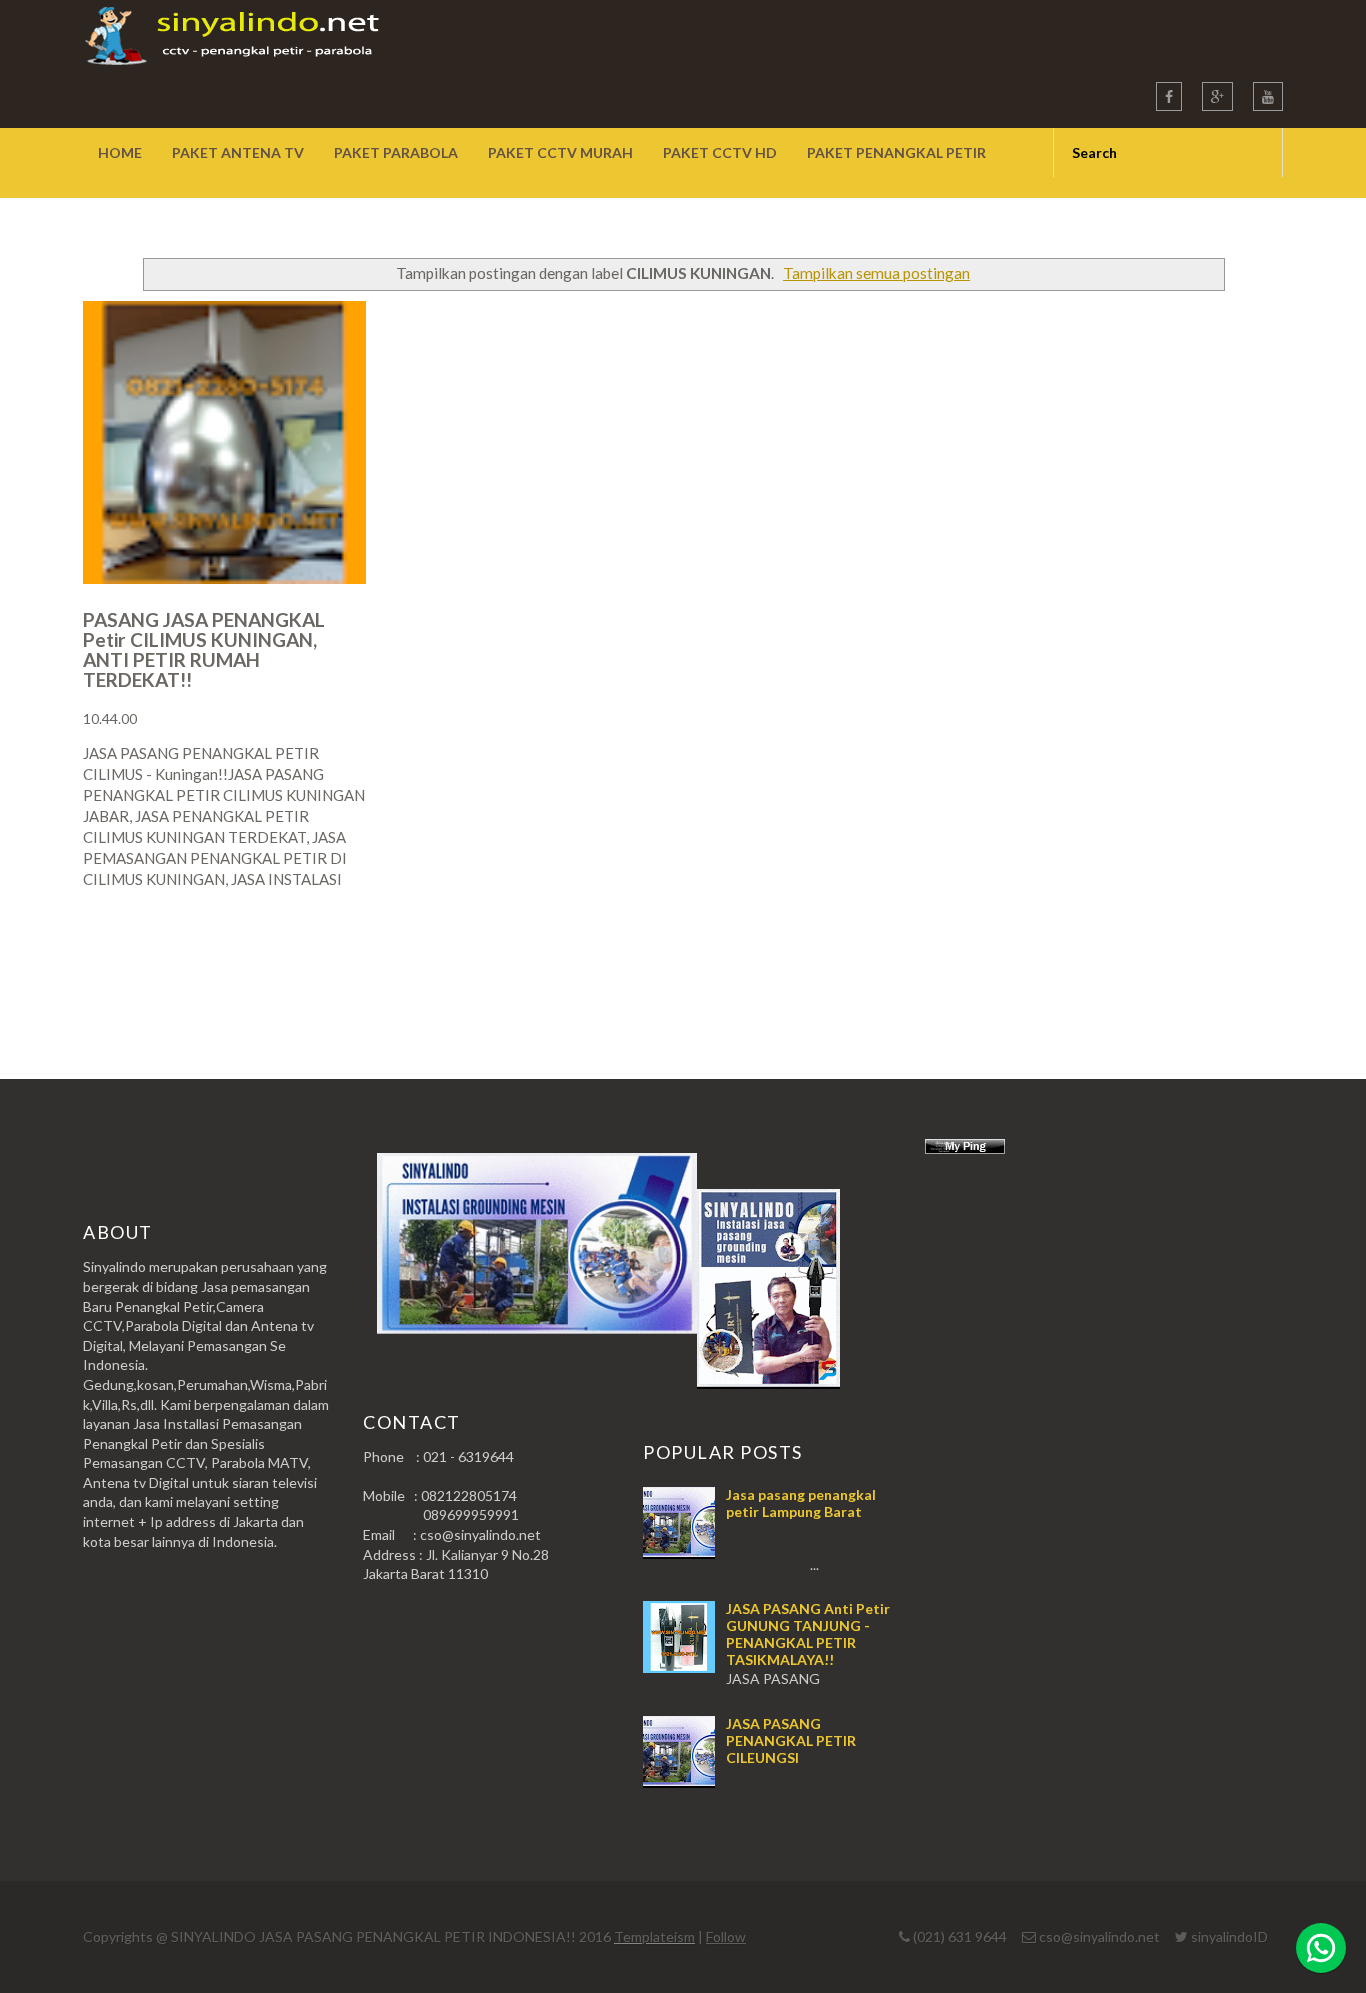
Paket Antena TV (238, 152)
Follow (726, 1936)
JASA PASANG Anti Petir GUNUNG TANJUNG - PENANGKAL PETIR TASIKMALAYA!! (808, 1633)
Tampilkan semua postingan (876, 273)
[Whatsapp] (1321, 1948)
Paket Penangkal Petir (896, 152)
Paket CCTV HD (720, 152)
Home (120, 152)
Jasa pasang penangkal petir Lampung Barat (801, 1503)
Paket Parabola (396, 152)
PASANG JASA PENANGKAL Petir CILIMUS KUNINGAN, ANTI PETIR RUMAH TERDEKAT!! (204, 649)
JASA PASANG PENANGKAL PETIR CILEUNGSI (791, 1740)
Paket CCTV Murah (560, 152)
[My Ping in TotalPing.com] (965, 1148)
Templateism (654, 1936)
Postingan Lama (1181, 957)
